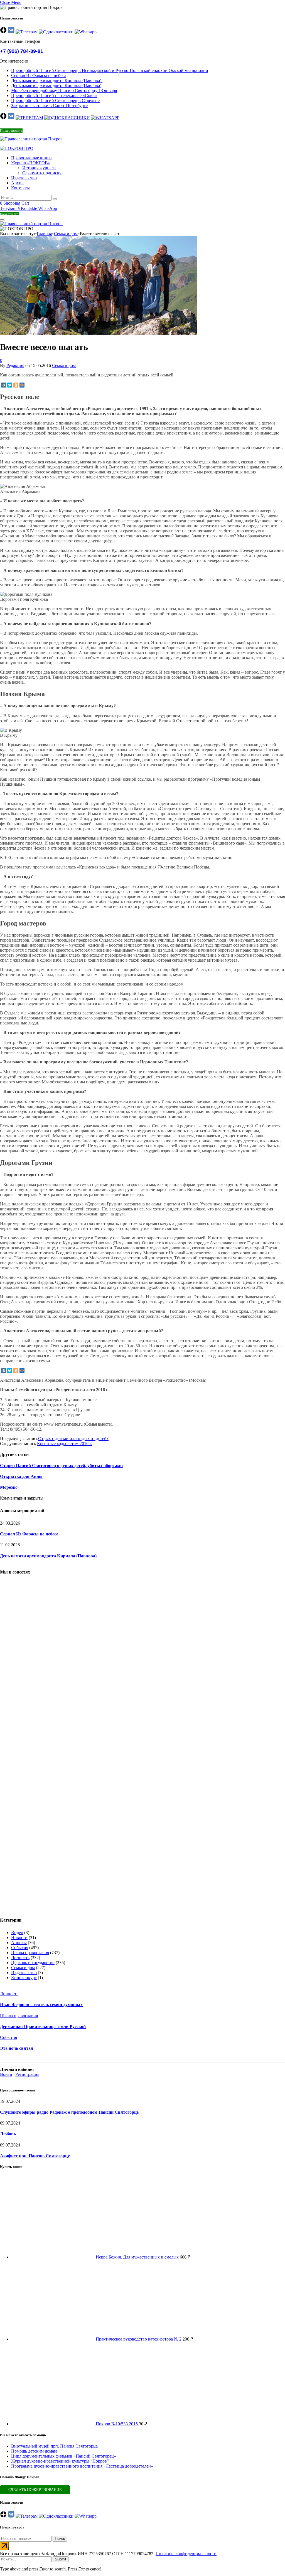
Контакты (20, 188)
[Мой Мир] (22, 385)
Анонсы (19, 1943)
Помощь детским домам (34, 2451)
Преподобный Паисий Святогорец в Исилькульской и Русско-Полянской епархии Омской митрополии (110, 70)
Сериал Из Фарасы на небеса (39, 75)
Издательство (24, 178)
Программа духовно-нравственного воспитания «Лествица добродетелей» (82, 2466)
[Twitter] (10, 385)
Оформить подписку (42, 173)
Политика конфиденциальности (186, 2554)
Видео (17, 1933)
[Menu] (2, 220)
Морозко (9, 1487)
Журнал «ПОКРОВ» (31, 163)
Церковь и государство (33, 1963)
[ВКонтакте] (4, 385)
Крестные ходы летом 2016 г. (65, 1444)
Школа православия (30, 1953)
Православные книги (31, 158)
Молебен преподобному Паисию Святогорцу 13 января (64, 90)
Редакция (15, 365)
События (20, 1948)
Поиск (60, 2539)
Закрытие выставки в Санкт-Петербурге (49, 106)
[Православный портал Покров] (31, 139)
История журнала (39, 168)
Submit (61, 2559)
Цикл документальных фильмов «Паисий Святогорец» (64, 2456)
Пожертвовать (11, 131)
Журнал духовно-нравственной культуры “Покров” (60, 2461)
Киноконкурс (24, 1978)
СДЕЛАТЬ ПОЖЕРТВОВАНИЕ (35, 2490)
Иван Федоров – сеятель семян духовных (41, 2005)
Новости (19, 1938)
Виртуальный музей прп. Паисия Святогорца (54, 2446)
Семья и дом (64, 365)
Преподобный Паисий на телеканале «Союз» (54, 95)
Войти (6, 2074)
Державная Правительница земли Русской (43, 2027)
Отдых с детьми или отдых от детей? (73, 1439)
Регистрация (27, 2074)
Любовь (8, 2134)
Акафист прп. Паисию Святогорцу (35, 2156)
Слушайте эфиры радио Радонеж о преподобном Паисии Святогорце (69, 2112)
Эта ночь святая (17, 2048)
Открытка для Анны (21, 1476)
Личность (20, 1958)
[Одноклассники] (16, 385)
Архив (17, 183)
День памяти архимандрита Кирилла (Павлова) (57, 80)
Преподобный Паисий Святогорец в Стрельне (55, 100)
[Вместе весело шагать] (99, 404)
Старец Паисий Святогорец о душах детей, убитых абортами (61, 1466)
